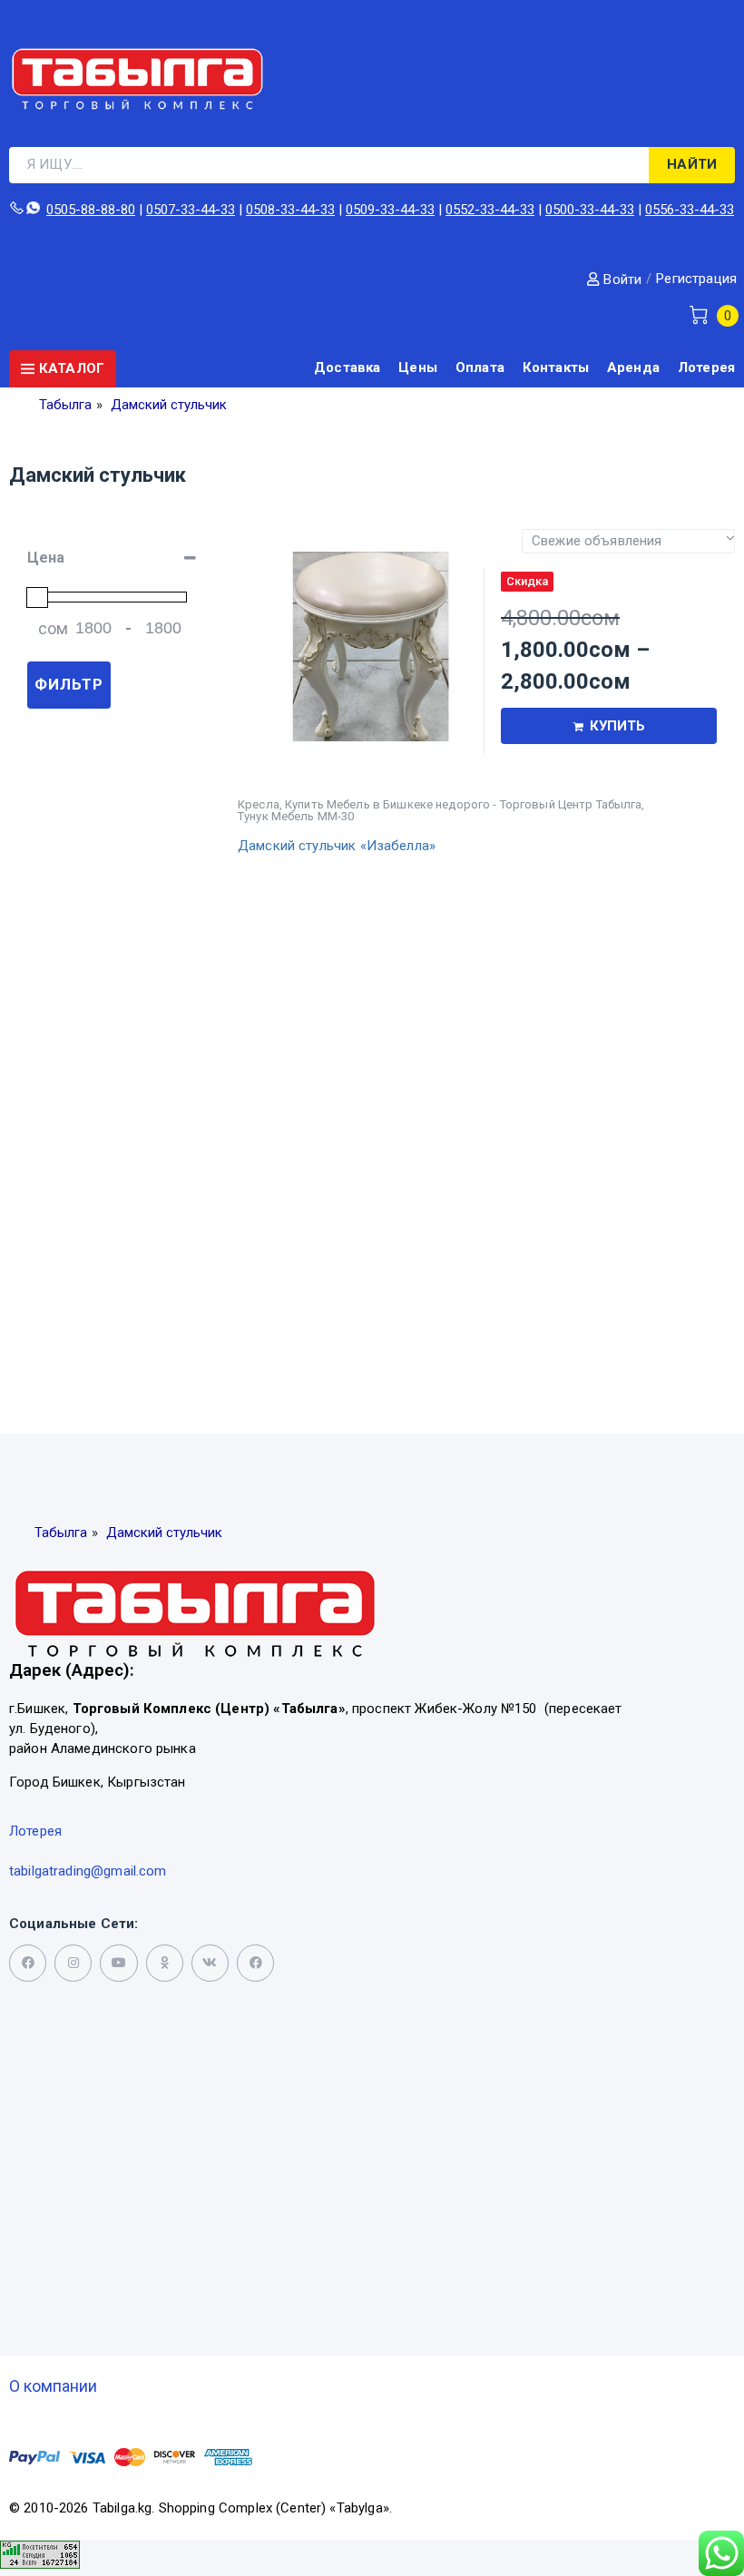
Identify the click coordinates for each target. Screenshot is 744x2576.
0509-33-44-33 (390, 210)
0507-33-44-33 (191, 210)
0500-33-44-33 (590, 210)
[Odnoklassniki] (165, 1963)
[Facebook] (255, 1963)
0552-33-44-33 (490, 210)
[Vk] (210, 1963)
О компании (53, 2386)
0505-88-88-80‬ (91, 210)
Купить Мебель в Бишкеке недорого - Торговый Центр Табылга (463, 804)
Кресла (259, 804)
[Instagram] (73, 1963)
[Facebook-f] (28, 1963)
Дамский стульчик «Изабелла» (337, 846)
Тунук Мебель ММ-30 (296, 816)
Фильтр (69, 684)
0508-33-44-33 (290, 210)
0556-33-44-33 (690, 210)
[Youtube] (118, 1963)
